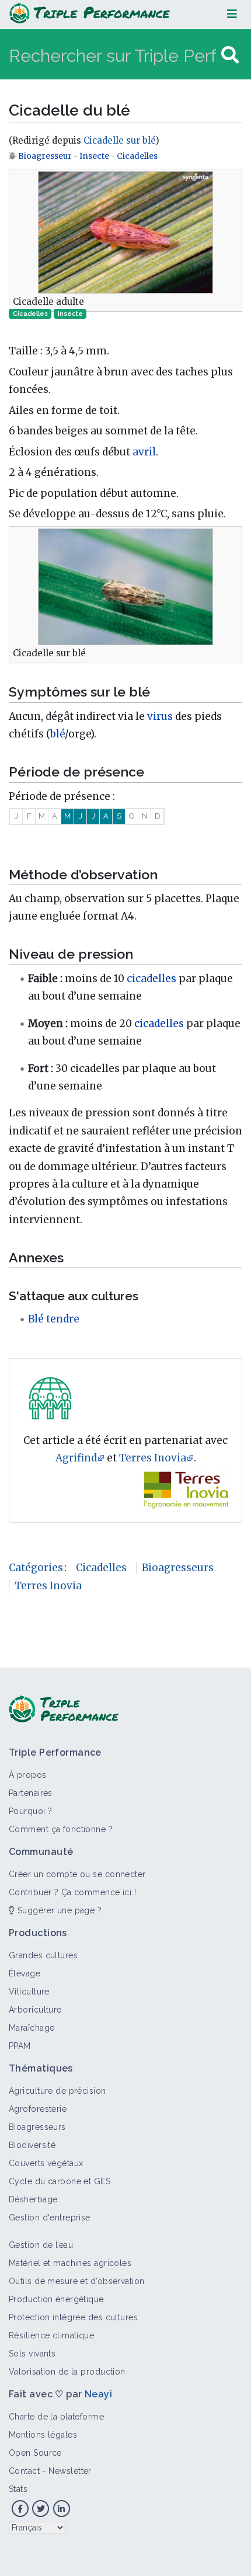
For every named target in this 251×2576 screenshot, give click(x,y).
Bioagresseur (46, 156)
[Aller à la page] (230, 55)
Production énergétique (56, 2299)
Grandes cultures (43, 1955)
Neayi (98, 2394)
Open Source (35, 2453)
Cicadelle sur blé (119, 140)
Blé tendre (54, 1319)
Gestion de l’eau (41, 2245)
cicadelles (151, 979)
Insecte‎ (70, 314)
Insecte (94, 156)
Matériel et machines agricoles (70, 2263)
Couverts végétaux (46, 2163)
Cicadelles (137, 156)
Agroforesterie (38, 2109)
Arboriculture (35, 2010)
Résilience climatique (51, 2335)
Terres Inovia (153, 1458)
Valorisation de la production (67, 2372)
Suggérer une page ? (58, 1910)
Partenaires (31, 1793)
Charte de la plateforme (56, 2417)
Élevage (25, 1973)
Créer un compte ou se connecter (77, 1874)
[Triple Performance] (90, 14)
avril (144, 452)
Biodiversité (32, 2145)
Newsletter (70, 2471)
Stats (18, 2489)
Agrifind (76, 1458)
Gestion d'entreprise (50, 2218)
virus (160, 716)
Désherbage (33, 2199)
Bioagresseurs (178, 1568)
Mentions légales (43, 2435)
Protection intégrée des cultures (73, 2317)
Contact (24, 2471)
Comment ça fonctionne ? (61, 1829)
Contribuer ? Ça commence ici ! (72, 1892)
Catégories (36, 1568)
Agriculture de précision (57, 2091)
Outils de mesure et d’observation (77, 2281)
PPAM (20, 2046)
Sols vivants (32, 2354)
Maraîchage (32, 2028)
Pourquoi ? (30, 1811)
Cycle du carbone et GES (60, 2181)
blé (57, 734)
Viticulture (29, 1992)
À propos (28, 1775)
